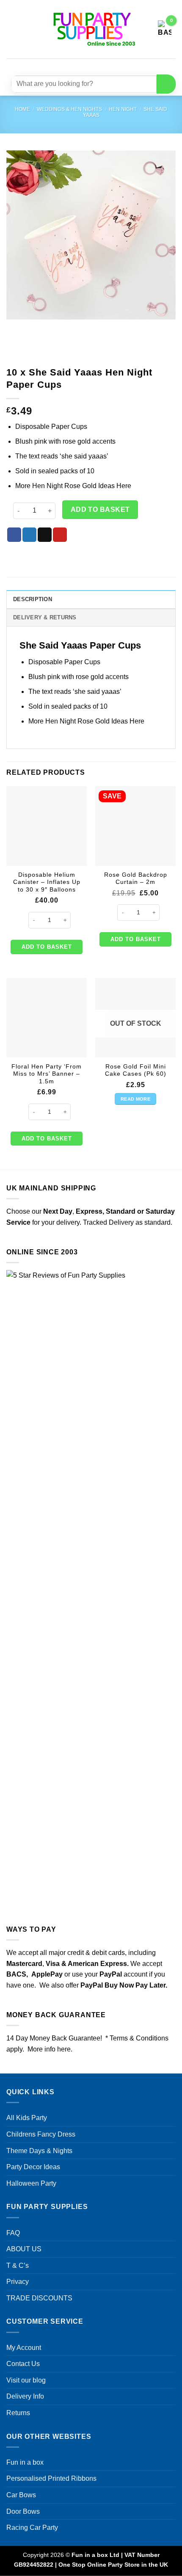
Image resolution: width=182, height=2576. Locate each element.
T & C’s (18, 2265)
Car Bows (21, 2495)
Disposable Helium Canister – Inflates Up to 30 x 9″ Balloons (47, 882)
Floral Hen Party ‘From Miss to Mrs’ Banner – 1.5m (47, 1074)
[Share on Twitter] (29, 535)
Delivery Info (25, 2396)
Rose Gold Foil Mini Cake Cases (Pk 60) (136, 1070)
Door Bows (23, 2511)
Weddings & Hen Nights (69, 109)
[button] (11, 29)
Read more (135, 1099)
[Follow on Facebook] (66, 65)
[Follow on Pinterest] (112, 65)
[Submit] (166, 84)
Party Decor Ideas (33, 2167)
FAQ (13, 2233)
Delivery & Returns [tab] (45, 617)
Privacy (18, 2282)
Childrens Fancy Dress (41, 2134)
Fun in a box (25, 2462)
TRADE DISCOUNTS (39, 2298)
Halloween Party (31, 2183)
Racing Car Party (32, 2528)
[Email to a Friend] (45, 535)
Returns (18, 2413)
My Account (24, 2348)
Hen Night (123, 109)
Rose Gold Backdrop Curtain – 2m (136, 879)
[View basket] (165, 29)
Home (22, 109)
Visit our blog (26, 2380)
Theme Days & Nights (39, 2151)
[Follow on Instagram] (81, 65)
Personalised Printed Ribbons (51, 2478)
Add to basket (100, 509)
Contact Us (23, 2364)
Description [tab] (33, 599)
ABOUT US (24, 2249)
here (64, 2049)
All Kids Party (27, 2118)
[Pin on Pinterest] (60, 535)
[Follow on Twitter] (96, 65)
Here (124, 486)
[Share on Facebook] (14, 535)
